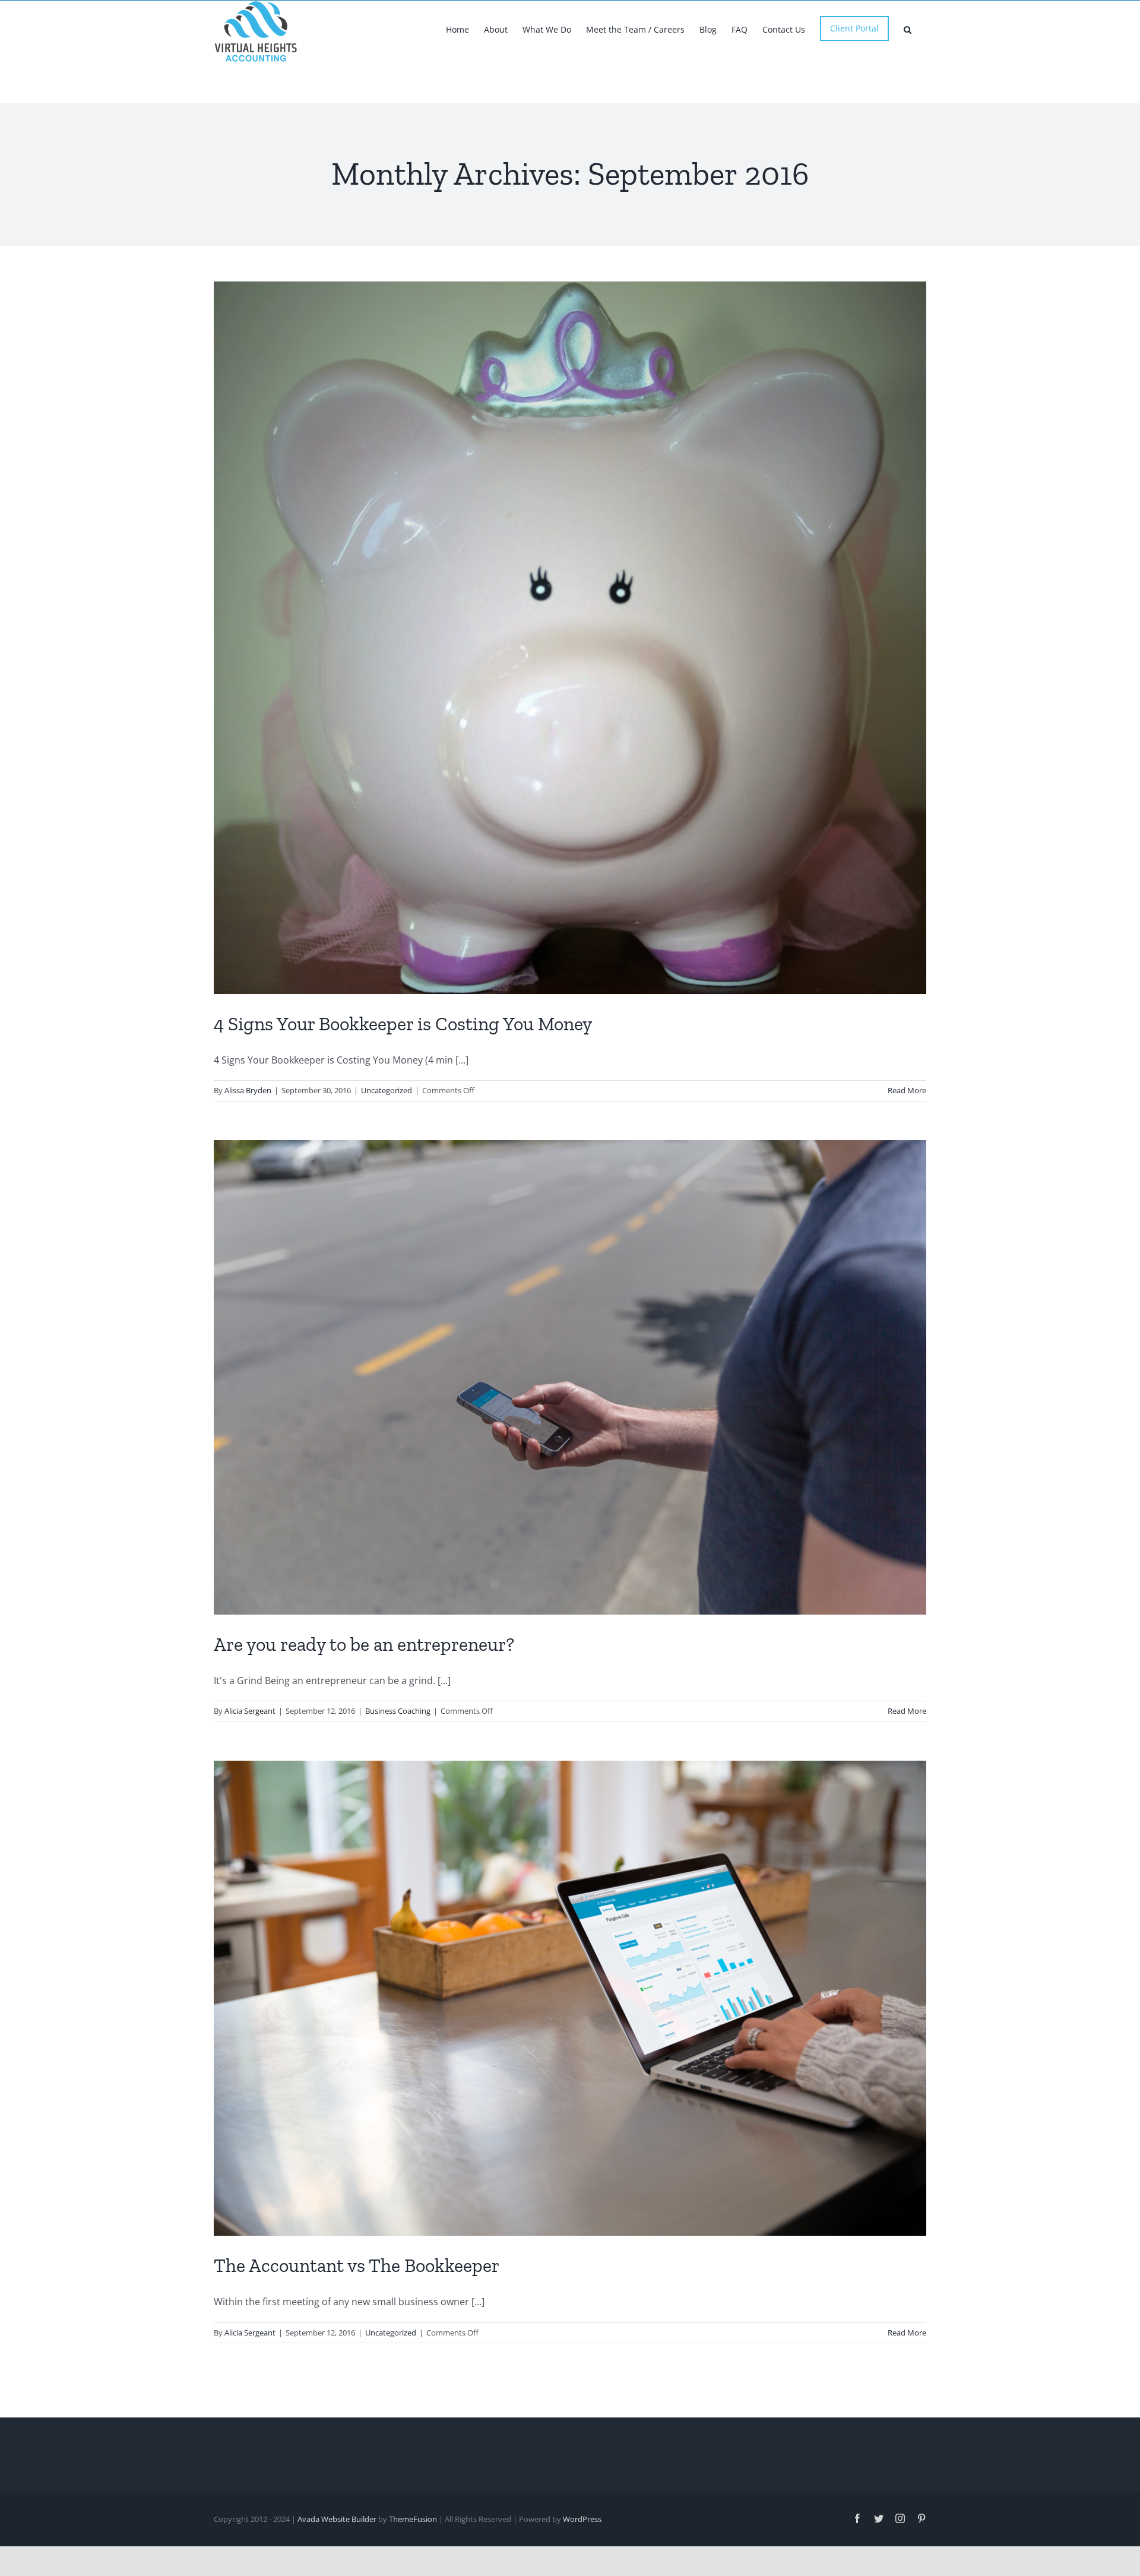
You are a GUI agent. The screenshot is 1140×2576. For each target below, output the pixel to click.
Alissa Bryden (248, 1090)
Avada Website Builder (337, 2519)
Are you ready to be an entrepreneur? (364, 1644)
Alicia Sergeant (250, 1711)
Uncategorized (387, 1090)
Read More (907, 1090)
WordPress (582, 2519)
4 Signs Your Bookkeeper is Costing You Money (403, 1024)
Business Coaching (398, 1711)
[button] (908, 29)
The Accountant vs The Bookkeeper (357, 2265)
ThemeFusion (413, 2519)
